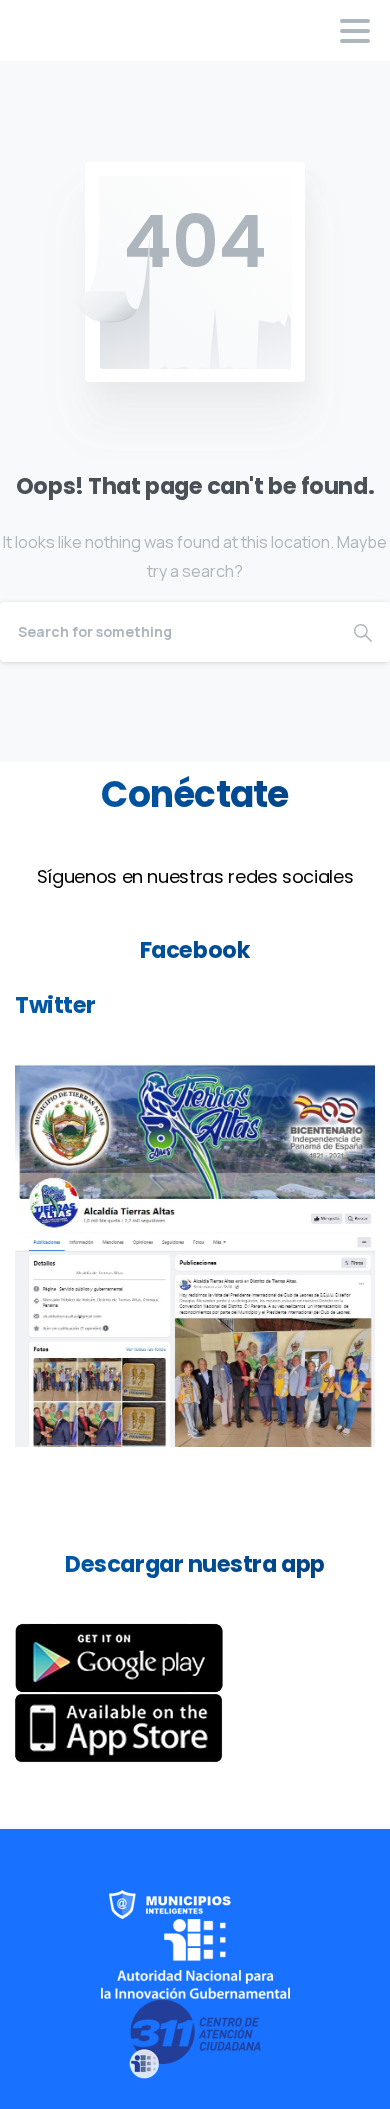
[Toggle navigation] (355, 31)
